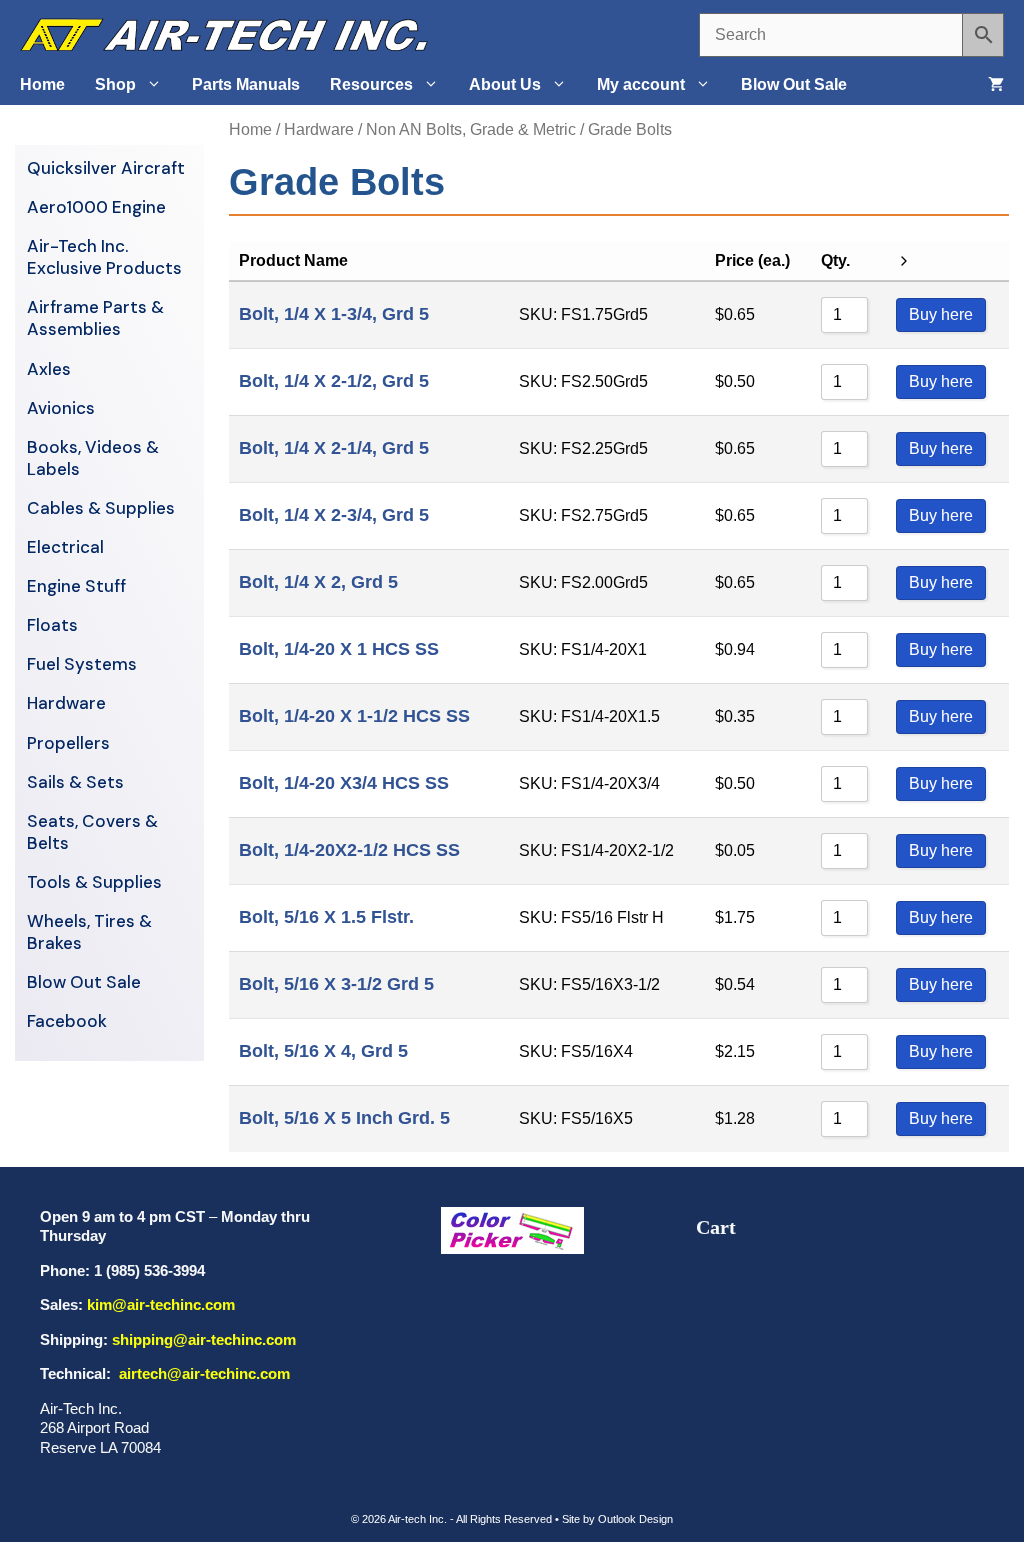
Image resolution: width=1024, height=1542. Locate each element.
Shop (115, 84)
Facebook (67, 1021)
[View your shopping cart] (996, 85)
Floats (52, 625)
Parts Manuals (246, 84)
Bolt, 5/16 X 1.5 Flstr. (326, 917)
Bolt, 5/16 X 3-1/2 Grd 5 (336, 984)
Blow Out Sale (794, 84)
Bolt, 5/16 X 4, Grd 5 (323, 1051)
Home (42, 84)
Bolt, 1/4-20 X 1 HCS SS (339, 649)
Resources (371, 84)
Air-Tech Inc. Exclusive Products (104, 257)
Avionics (61, 408)
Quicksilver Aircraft (106, 168)
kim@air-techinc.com (161, 1304)
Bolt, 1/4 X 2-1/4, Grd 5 (334, 448)
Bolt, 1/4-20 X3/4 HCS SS (344, 783)
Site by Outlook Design (617, 1519)
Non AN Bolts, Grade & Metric (471, 129)
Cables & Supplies (101, 508)
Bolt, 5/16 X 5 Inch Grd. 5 (344, 1118)
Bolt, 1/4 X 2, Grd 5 (318, 582)
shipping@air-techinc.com (204, 1339)
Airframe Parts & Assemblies (95, 318)
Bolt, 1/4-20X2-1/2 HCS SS (349, 850)
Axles (49, 369)
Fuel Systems (82, 664)
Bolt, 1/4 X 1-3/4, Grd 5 (334, 314)
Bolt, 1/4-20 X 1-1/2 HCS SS (354, 716)
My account (641, 84)
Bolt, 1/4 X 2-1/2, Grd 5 (334, 381)
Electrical (65, 547)
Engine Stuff (76, 586)
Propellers (68, 743)
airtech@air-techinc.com (202, 1373)
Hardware (319, 129)
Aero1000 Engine (96, 207)
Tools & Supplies (94, 882)
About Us (505, 84)
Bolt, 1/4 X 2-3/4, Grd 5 (334, 515)
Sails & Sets (75, 782)
